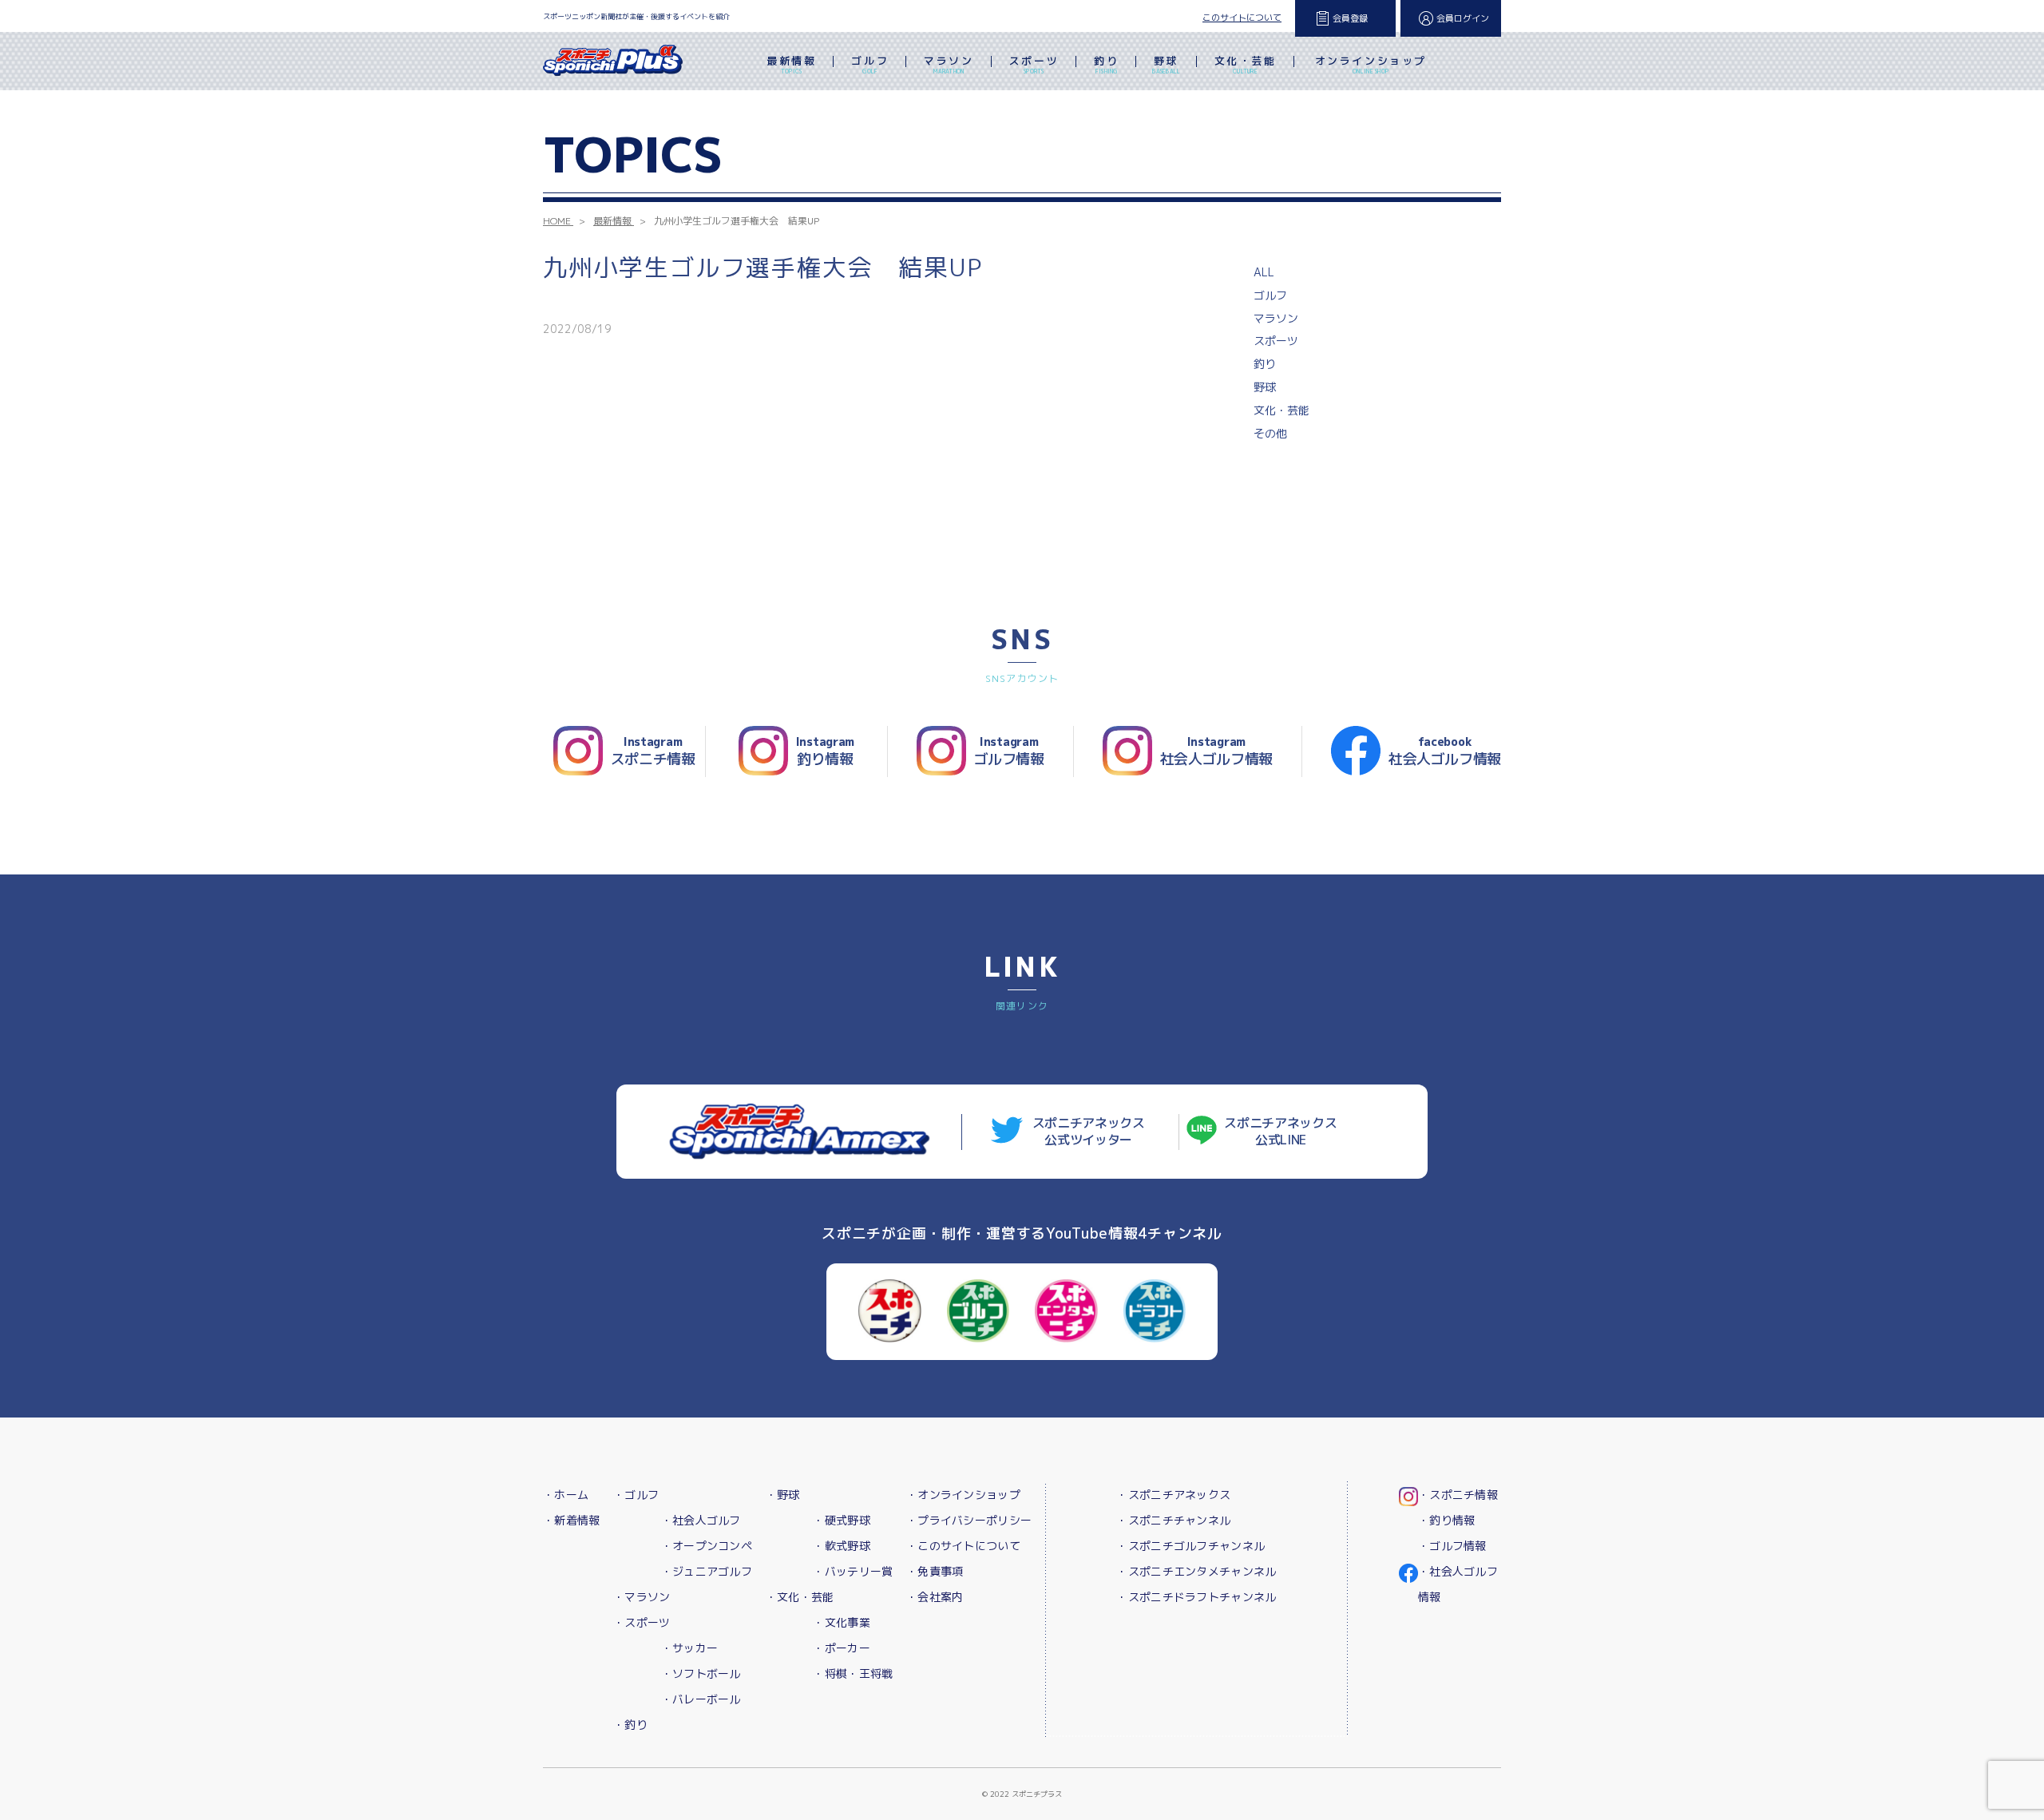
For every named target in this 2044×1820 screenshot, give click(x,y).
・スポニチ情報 (1458, 1495)
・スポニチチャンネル (1173, 1520)
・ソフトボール (701, 1673)
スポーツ (1034, 64)
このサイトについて (1242, 18)
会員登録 (1350, 18)
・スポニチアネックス (1173, 1495)
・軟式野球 (841, 1546)
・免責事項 (935, 1571)
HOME (557, 221)
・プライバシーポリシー (969, 1520)
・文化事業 (841, 1622)
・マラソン (642, 1597)
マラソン (949, 64)
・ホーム (566, 1495)
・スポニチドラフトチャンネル (1196, 1597)
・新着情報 (571, 1520)
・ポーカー (841, 1648)
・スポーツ (642, 1622)
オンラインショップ (1371, 64)
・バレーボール (701, 1699)
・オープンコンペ (707, 1546)
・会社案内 (935, 1597)
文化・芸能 (1246, 64)
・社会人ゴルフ (701, 1520)
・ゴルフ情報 (1452, 1546)
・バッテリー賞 (853, 1571)
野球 (1166, 64)
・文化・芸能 (800, 1597)
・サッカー (689, 1648)
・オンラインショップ (963, 1495)
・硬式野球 (841, 1520)
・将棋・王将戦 (853, 1673)
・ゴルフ (636, 1495)
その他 (1270, 433)
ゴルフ (870, 64)
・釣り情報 (1446, 1520)
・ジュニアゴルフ (707, 1571)
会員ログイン (1463, 18)
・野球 (783, 1495)
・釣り (630, 1725)
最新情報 (791, 64)
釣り (1106, 64)
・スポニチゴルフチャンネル (1190, 1546)
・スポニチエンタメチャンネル (1196, 1571)
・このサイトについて (963, 1546)
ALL (1264, 272)
